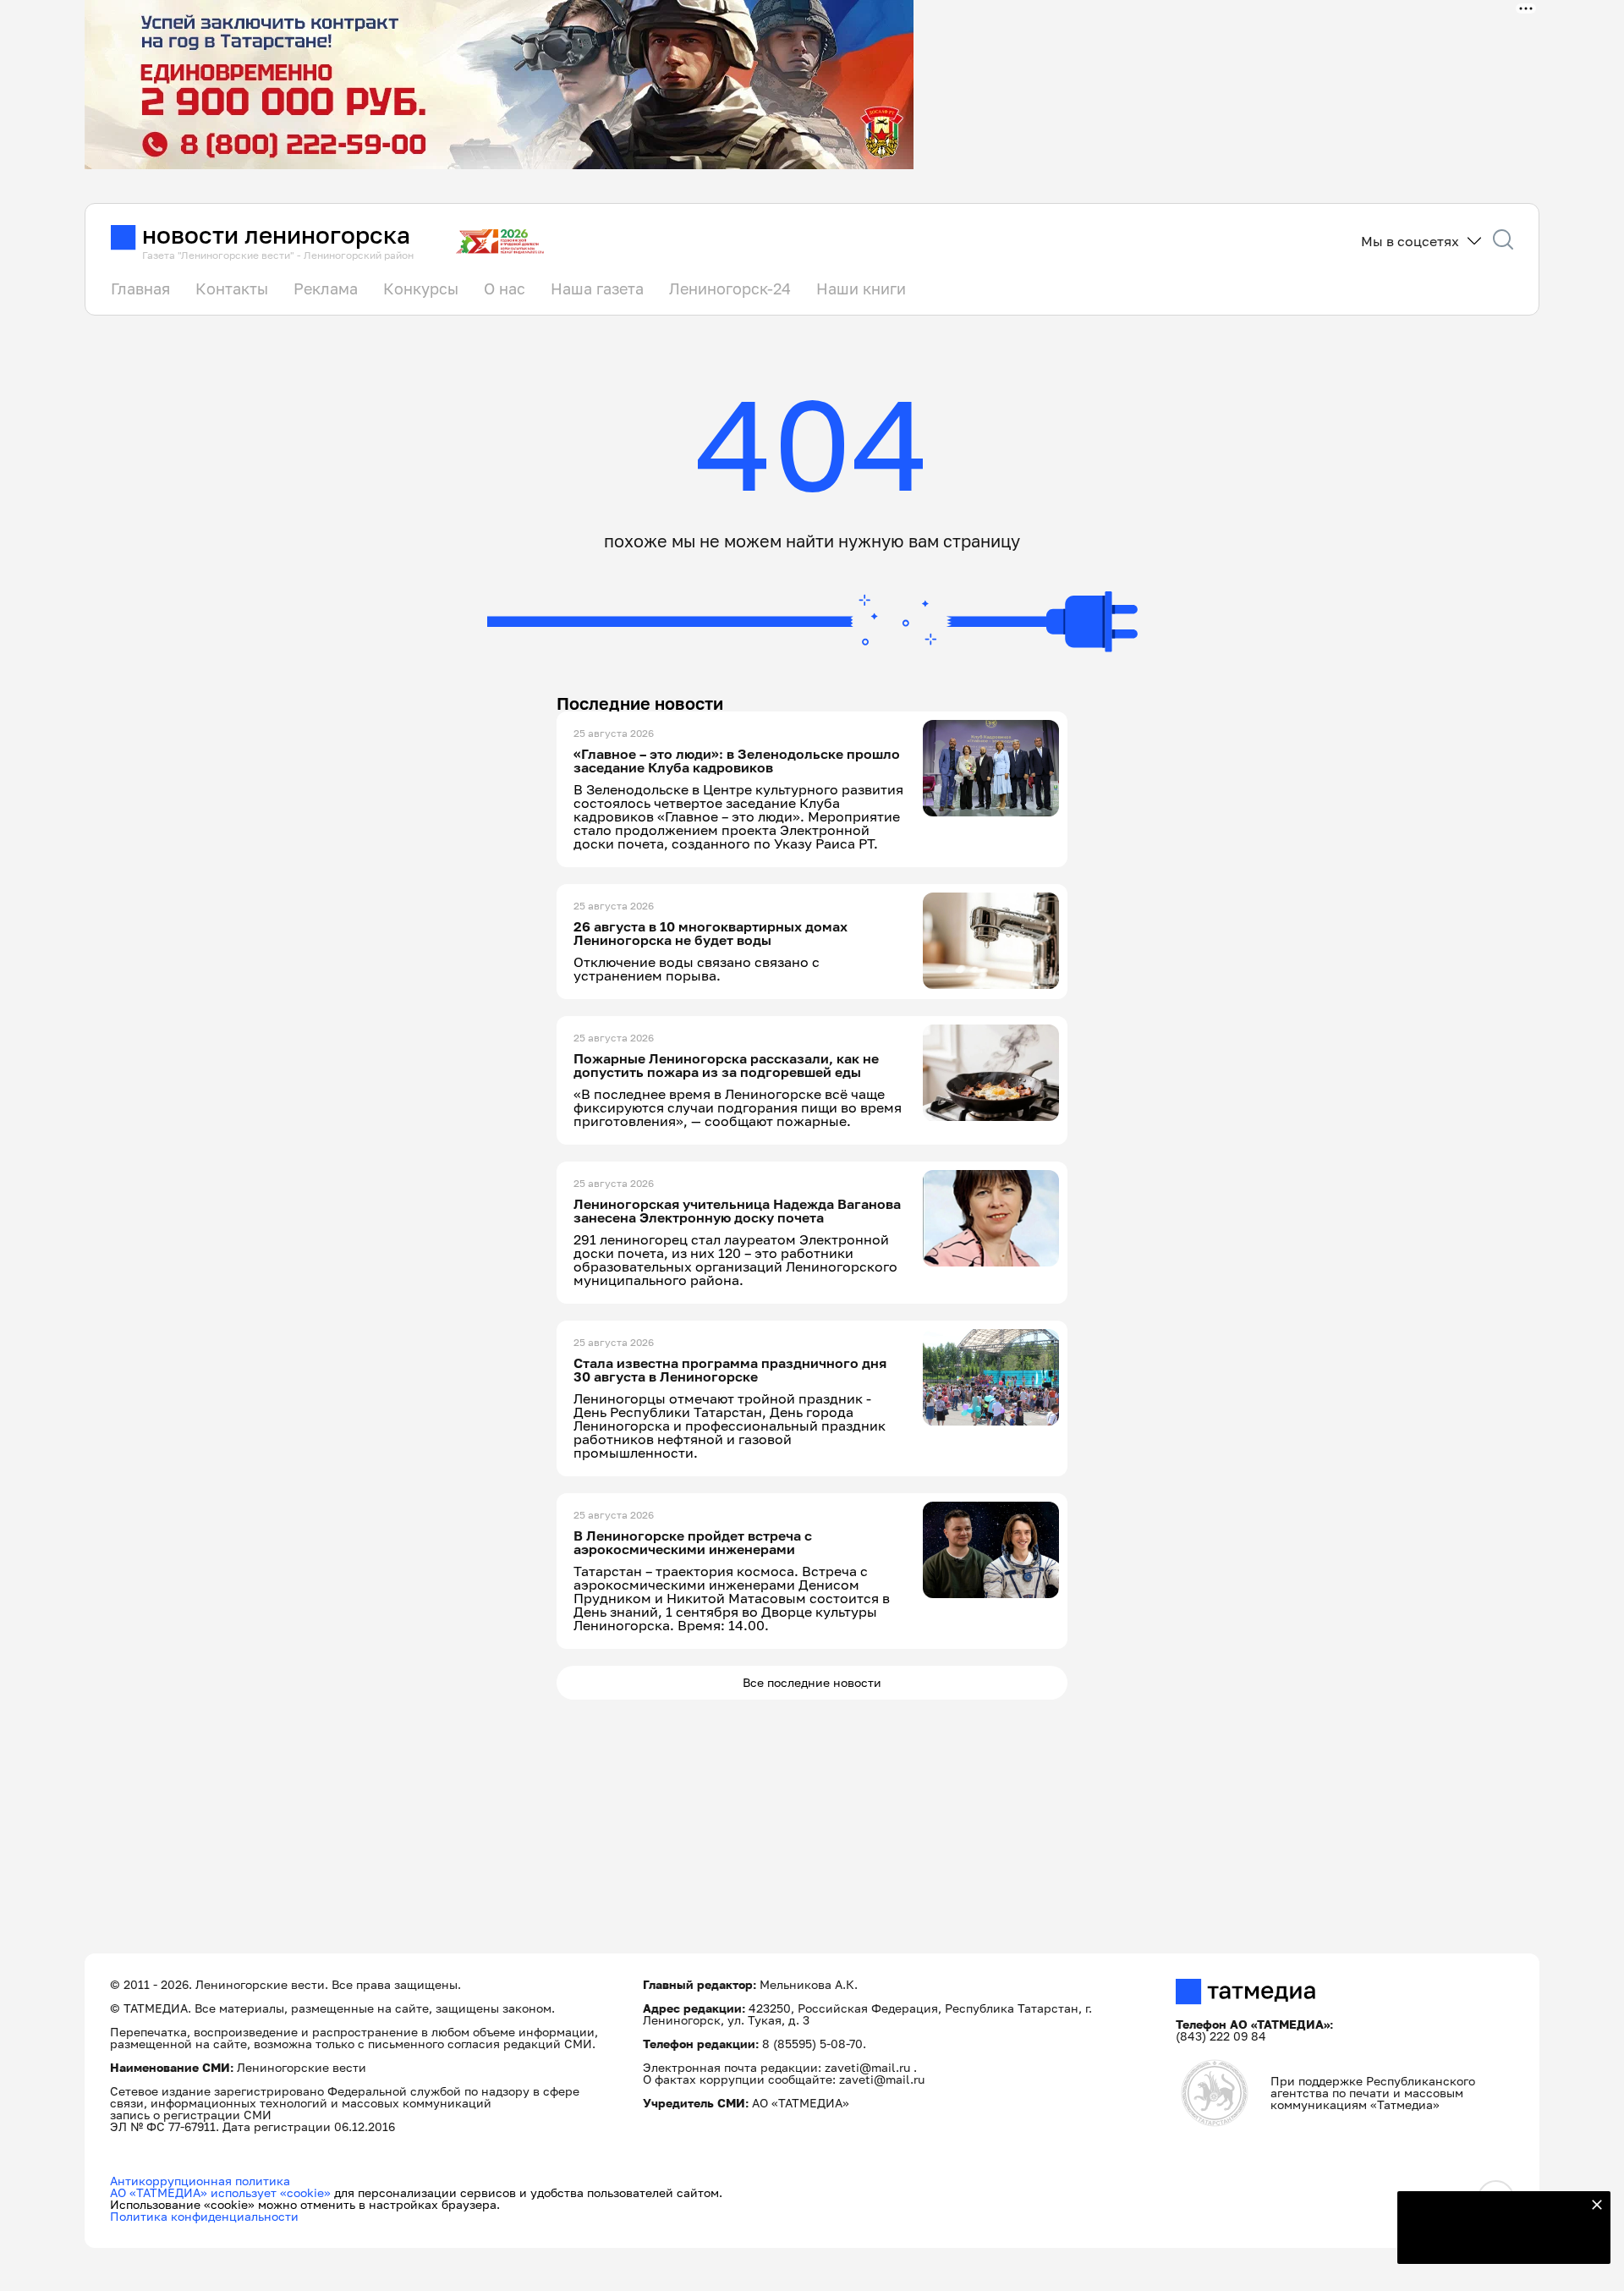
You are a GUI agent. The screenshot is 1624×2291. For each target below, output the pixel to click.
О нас (505, 288)
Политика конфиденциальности (204, 2216)
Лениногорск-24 (730, 288)
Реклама (326, 288)
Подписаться (1494, 2240)
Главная (140, 288)
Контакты (232, 288)
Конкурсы (421, 288)
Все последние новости (812, 1682)
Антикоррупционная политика (200, 2181)
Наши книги (861, 288)
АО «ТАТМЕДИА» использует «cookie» (220, 2192)
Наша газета (597, 288)
